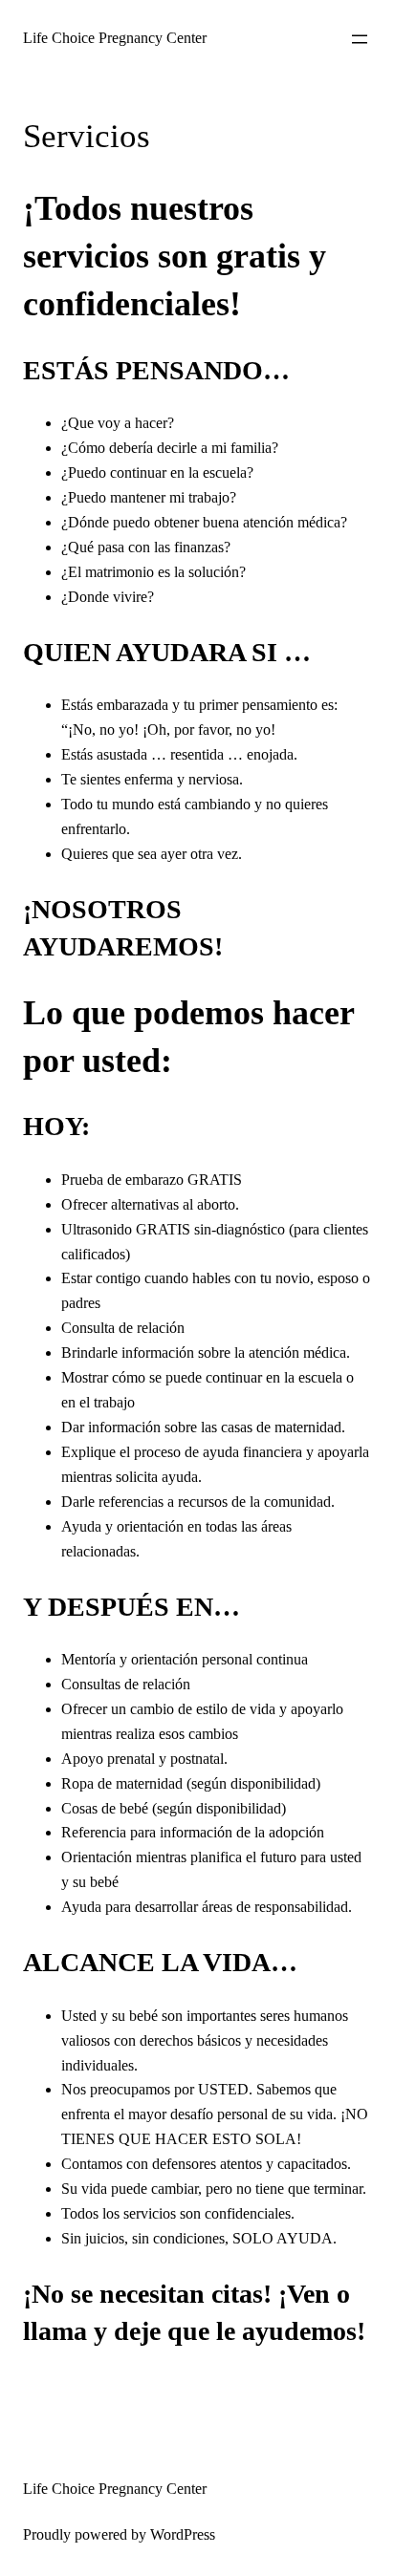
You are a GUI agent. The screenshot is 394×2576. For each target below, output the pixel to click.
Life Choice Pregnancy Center (115, 38)
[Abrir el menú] (360, 39)
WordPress (183, 2535)
